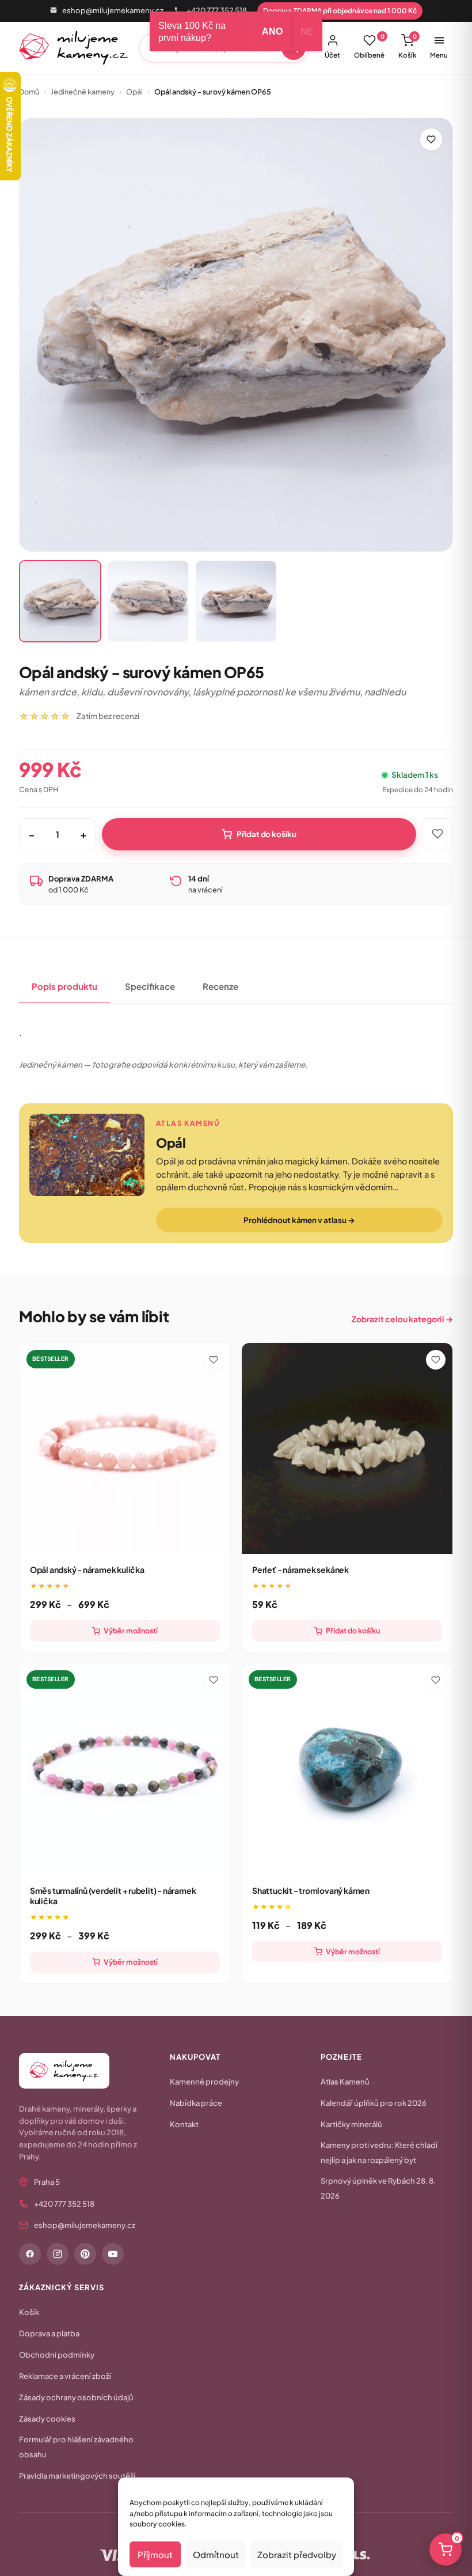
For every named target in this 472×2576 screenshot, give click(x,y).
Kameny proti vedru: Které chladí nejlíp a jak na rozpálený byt (379, 2153)
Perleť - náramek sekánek (300, 1569)
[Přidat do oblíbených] (431, 139)
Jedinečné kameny (83, 92)
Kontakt (184, 2124)
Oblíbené (369, 46)
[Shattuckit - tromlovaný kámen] (347, 1769)
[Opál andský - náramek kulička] (125, 1448)
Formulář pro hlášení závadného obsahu (76, 2447)
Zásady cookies (47, 2419)
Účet (332, 55)
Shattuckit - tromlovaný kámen (311, 1890)
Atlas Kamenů (345, 2082)
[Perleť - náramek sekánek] (347, 1448)
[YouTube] (113, 2254)
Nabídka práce (196, 2103)
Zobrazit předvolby (297, 2554)
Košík (408, 46)
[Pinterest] (85, 2254)
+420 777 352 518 (217, 10)
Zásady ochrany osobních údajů (76, 2397)
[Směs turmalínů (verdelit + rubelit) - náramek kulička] (125, 1769)
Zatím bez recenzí (108, 716)
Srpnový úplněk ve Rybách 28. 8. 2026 (378, 2188)
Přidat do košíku (267, 834)
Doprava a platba (49, 2333)
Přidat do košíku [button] (353, 1631)
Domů (29, 92)
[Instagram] (58, 2254)
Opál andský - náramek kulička (87, 1569)
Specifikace (150, 986)
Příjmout (155, 2554)
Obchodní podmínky (57, 2355)
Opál (134, 92)
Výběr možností (131, 1631)
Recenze (220, 986)
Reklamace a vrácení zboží (65, 2376)
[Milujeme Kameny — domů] (74, 48)
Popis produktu (64, 986)
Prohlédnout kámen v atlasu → (299, 1220)
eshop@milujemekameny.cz (113, 10)
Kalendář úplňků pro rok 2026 (374, 2103)
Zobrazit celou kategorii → (402, 1319)
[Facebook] (30, 2254)
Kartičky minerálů (351, 2124)
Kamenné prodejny (204, 2082)
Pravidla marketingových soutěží (77, 2476)
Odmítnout (216, 2554)
